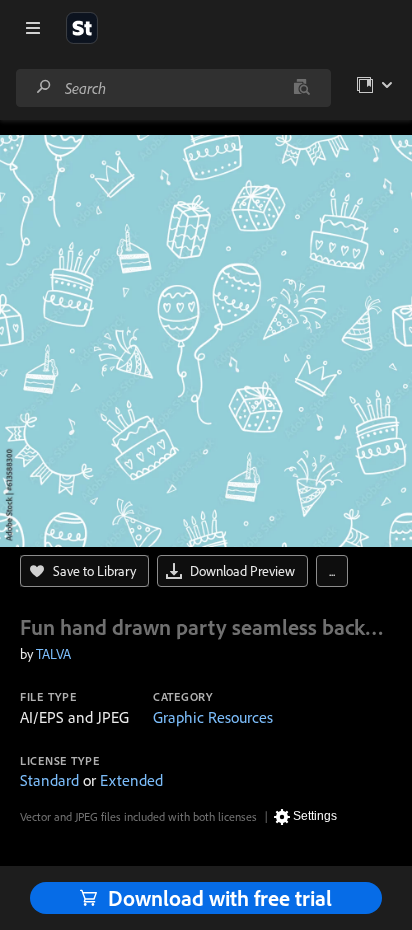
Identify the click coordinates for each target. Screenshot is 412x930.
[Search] (44, 87)
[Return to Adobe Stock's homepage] (82, 28)
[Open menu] (33, 28)
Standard (49, 780)
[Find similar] (301, 88)
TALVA (53, 654)
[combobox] (173, 88)
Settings (315, 816)
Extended (131, 780)
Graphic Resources (213, 717)
